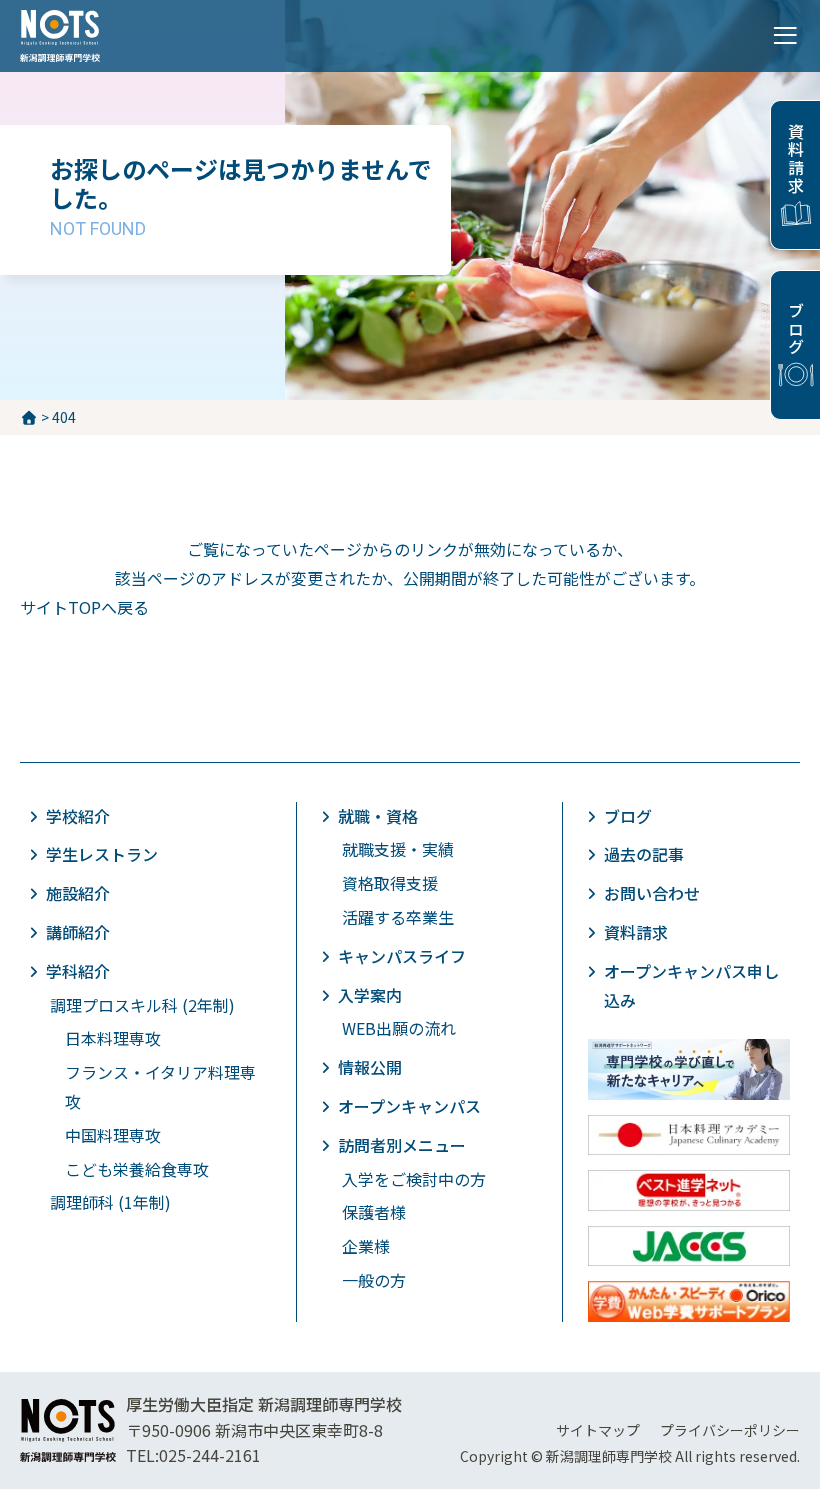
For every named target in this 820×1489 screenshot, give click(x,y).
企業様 (366, 1246)
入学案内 (370, 995)
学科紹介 (78, 971)
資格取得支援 (390, 883)
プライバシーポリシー (730, 1430)
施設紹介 (78, 893)
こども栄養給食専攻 (137, 1169)
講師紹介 (78, 932)
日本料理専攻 (113, 1038)
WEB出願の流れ (399, 1028)
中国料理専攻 (113, 1135)
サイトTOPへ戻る (84, 607)
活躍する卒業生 (398, 917)
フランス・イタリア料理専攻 (160, 1086)
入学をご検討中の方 (414, 1179)
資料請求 (796, 159)
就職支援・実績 (398, 849)
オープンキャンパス (409, 1106)
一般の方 (374, 1280)
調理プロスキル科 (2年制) (142, 1005)
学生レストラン (102, 854)
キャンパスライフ (402, 956)
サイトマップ (598, 1430)
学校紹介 (78, 816)
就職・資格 (378, 816)
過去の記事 (644, 854)
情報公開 (370, 1067)
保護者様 (374, 1212)
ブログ (796, 329)
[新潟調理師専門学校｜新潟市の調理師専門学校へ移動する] (29, 417)
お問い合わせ (652, 893)
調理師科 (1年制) (110, 1202)
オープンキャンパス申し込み (691, 985)
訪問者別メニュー (402, 1145)
